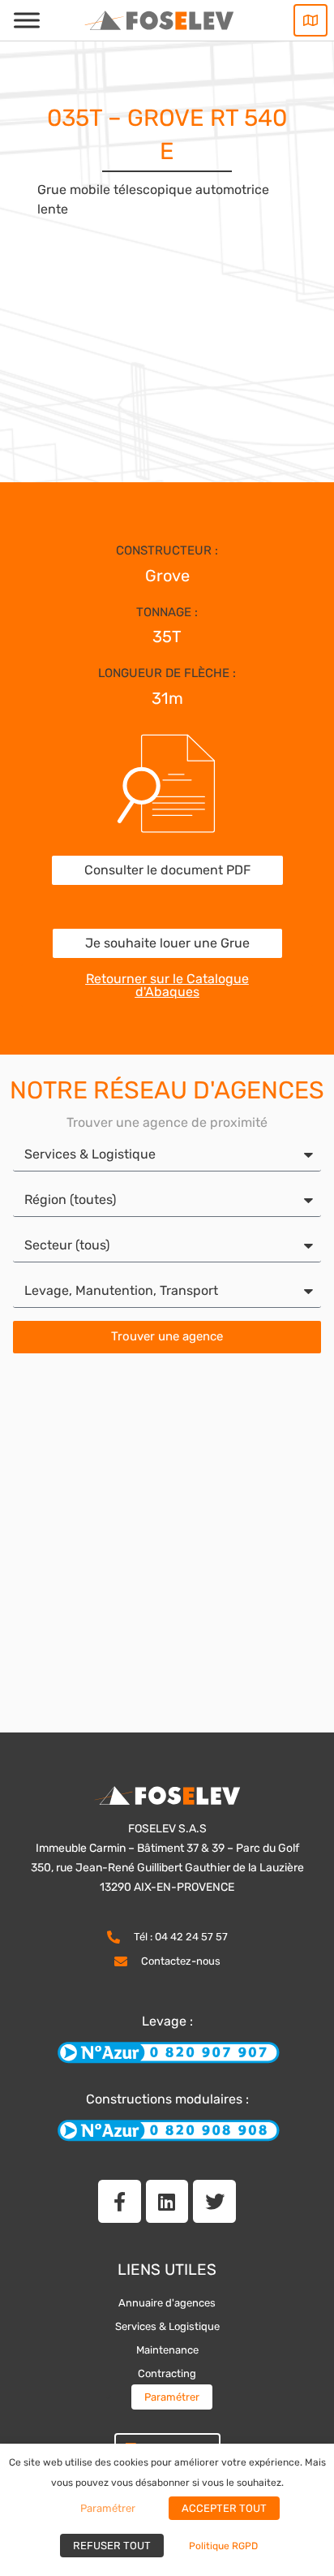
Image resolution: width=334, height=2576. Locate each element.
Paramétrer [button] (172, 2397)
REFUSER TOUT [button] (112, 2546)
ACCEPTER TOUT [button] (224, 2508)
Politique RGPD (223, 2546)
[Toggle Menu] (27, 20)
